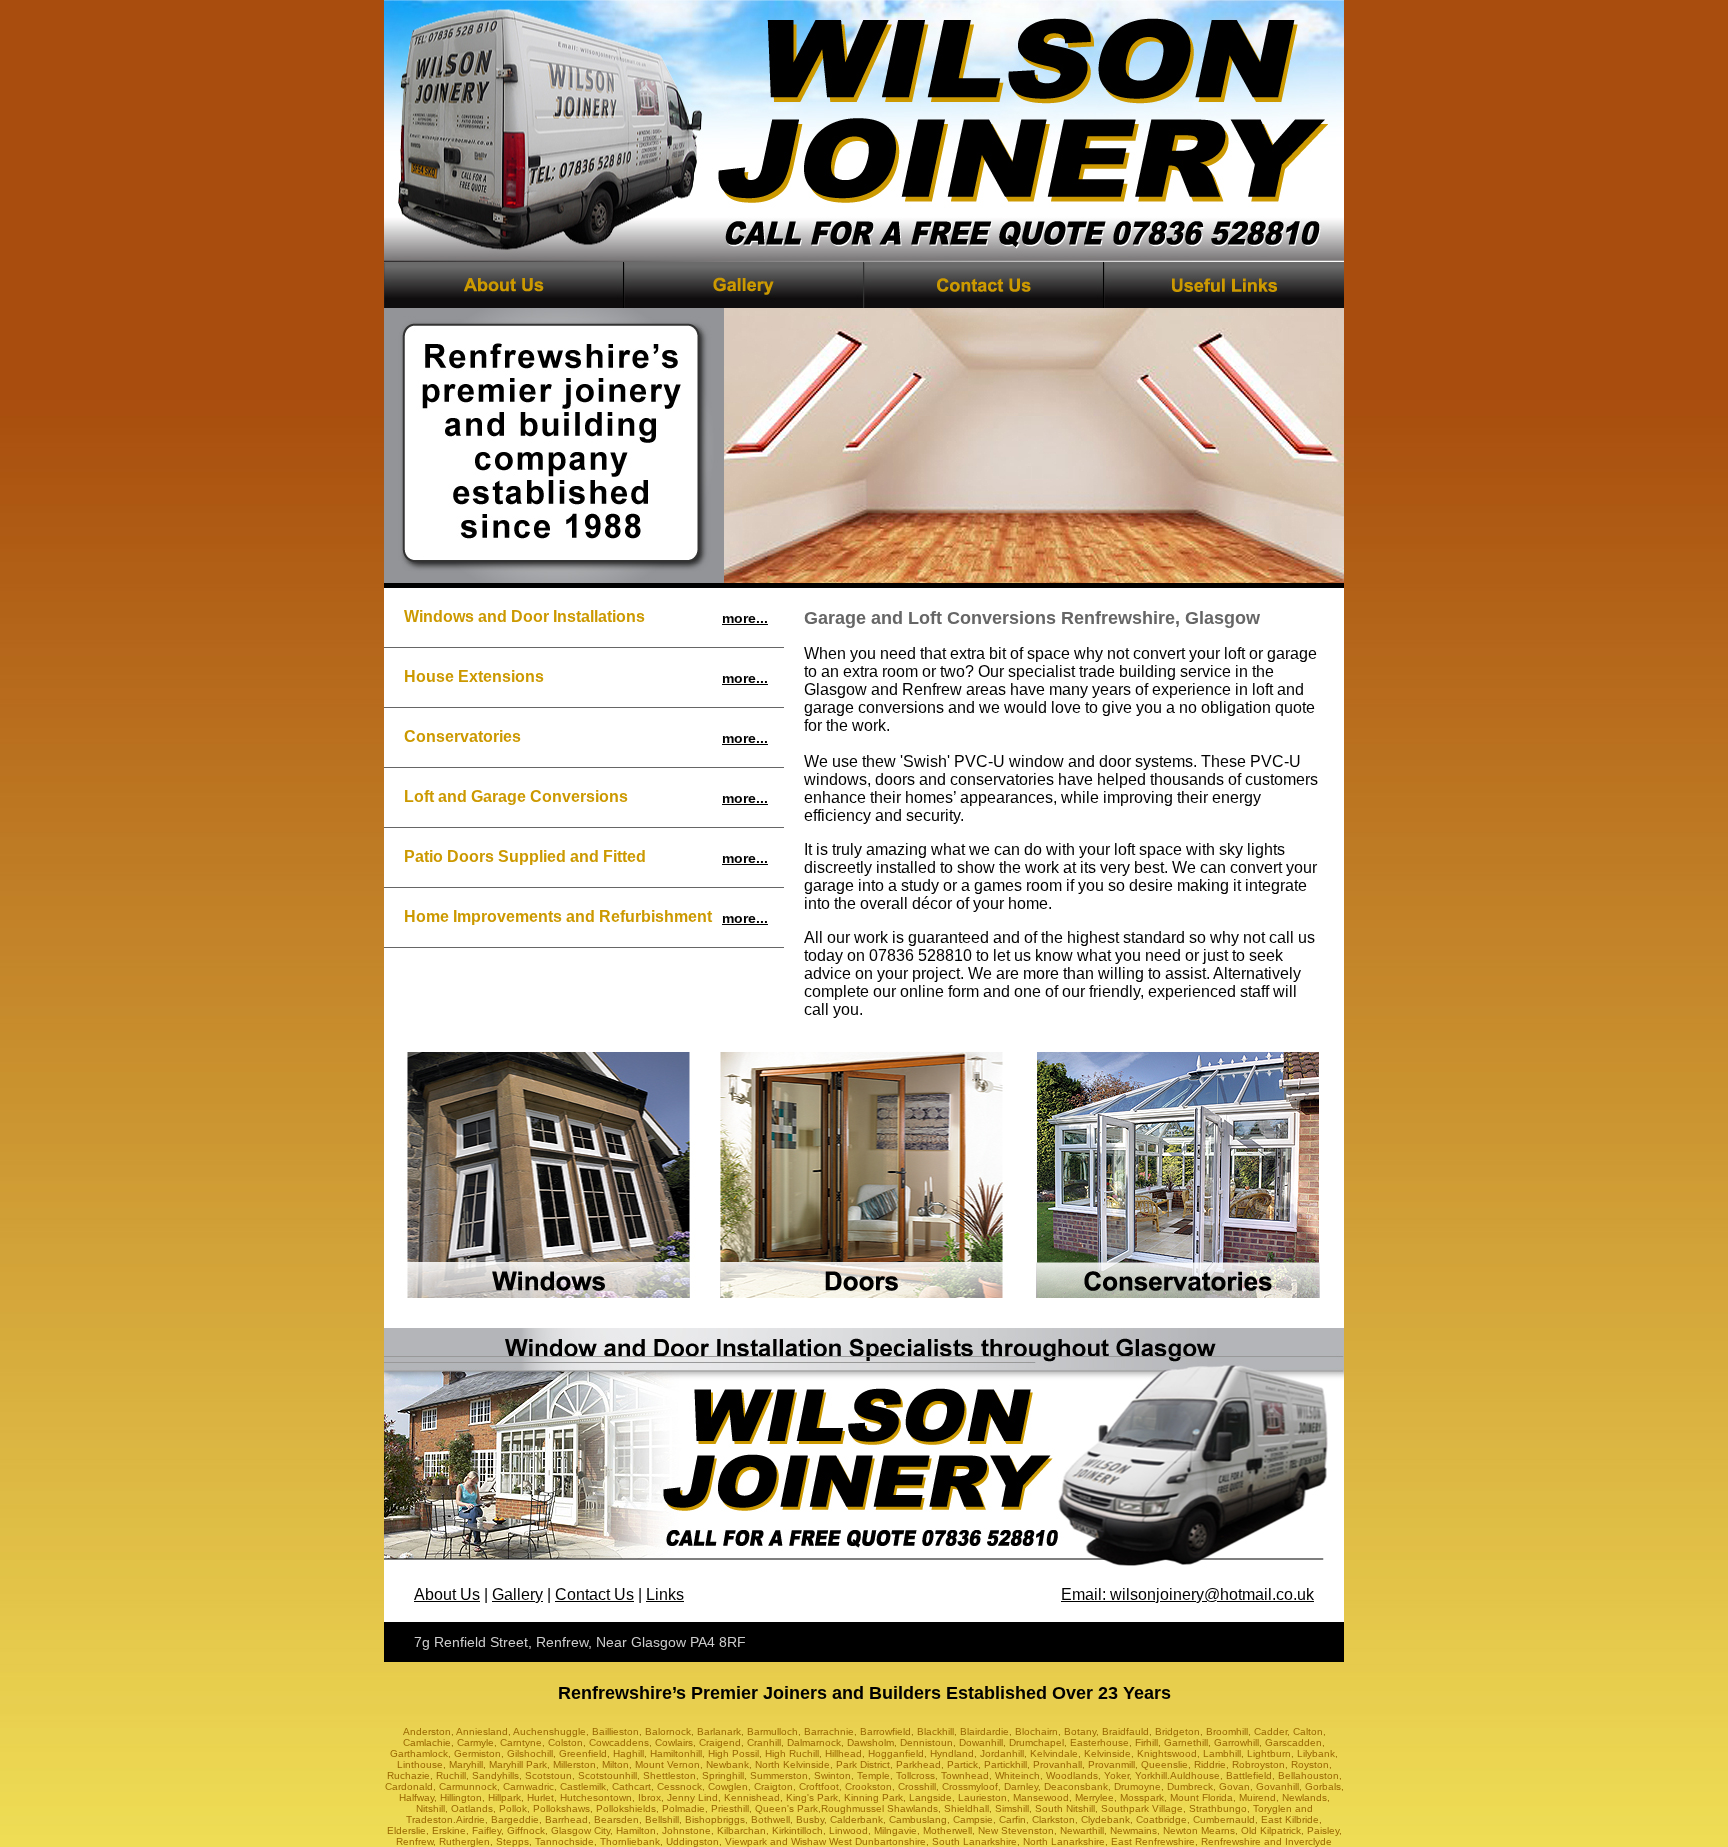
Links (665, 1594)
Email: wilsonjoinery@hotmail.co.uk (1187, 1594)
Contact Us (594, 1594)
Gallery (517, 1594)
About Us (447, 1594)
